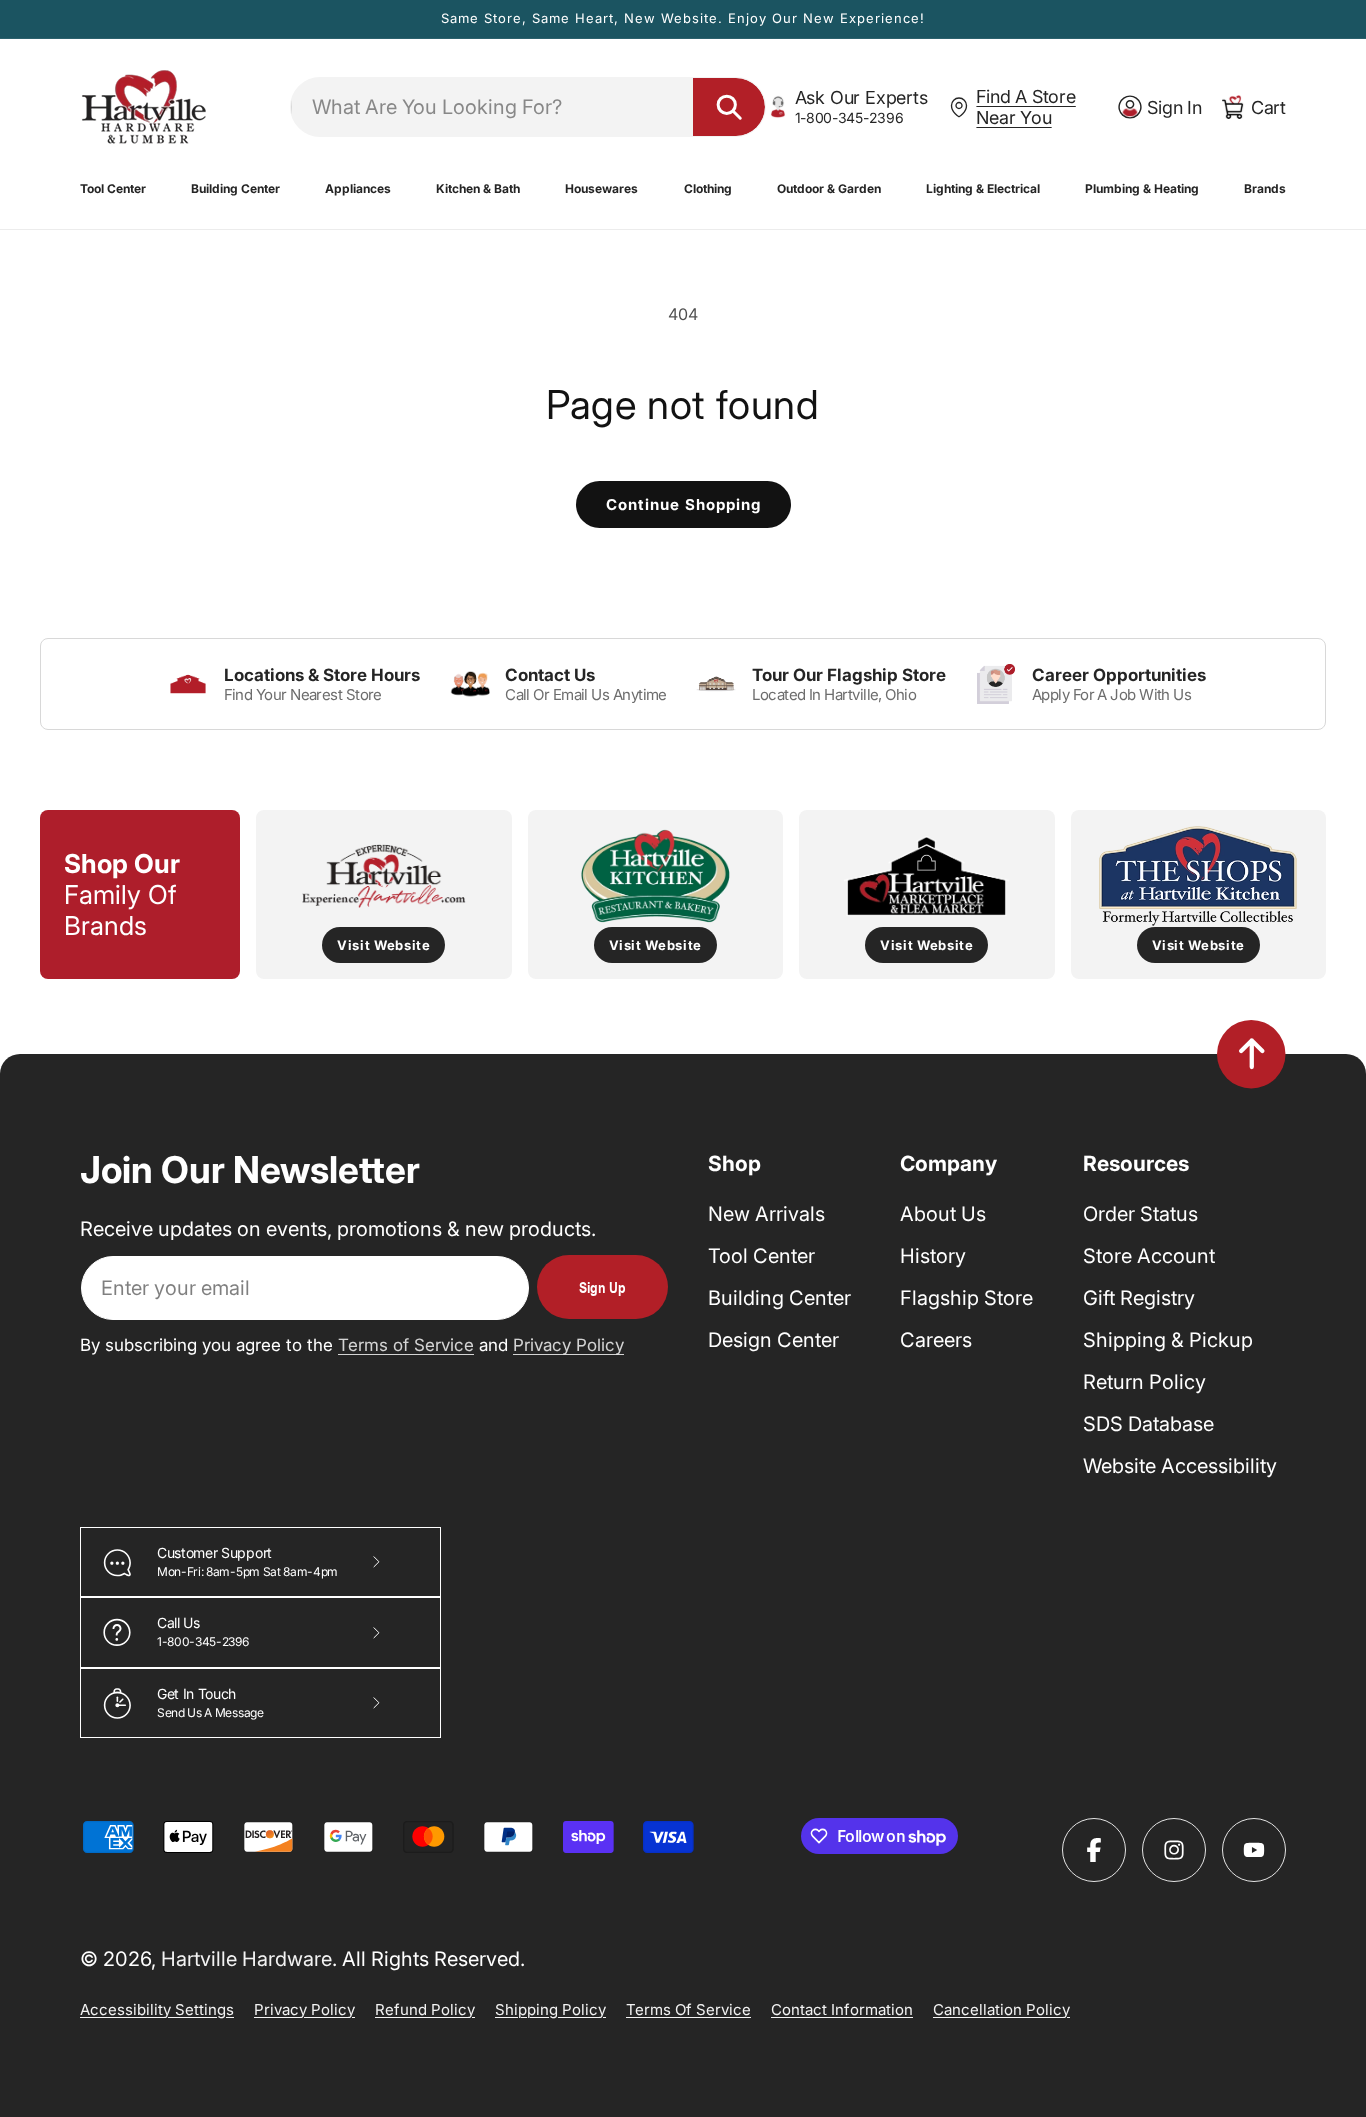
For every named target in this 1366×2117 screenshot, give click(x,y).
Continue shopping (683, 504)
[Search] (729, 107)
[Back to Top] (1251, 1054)
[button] (113, 189)
